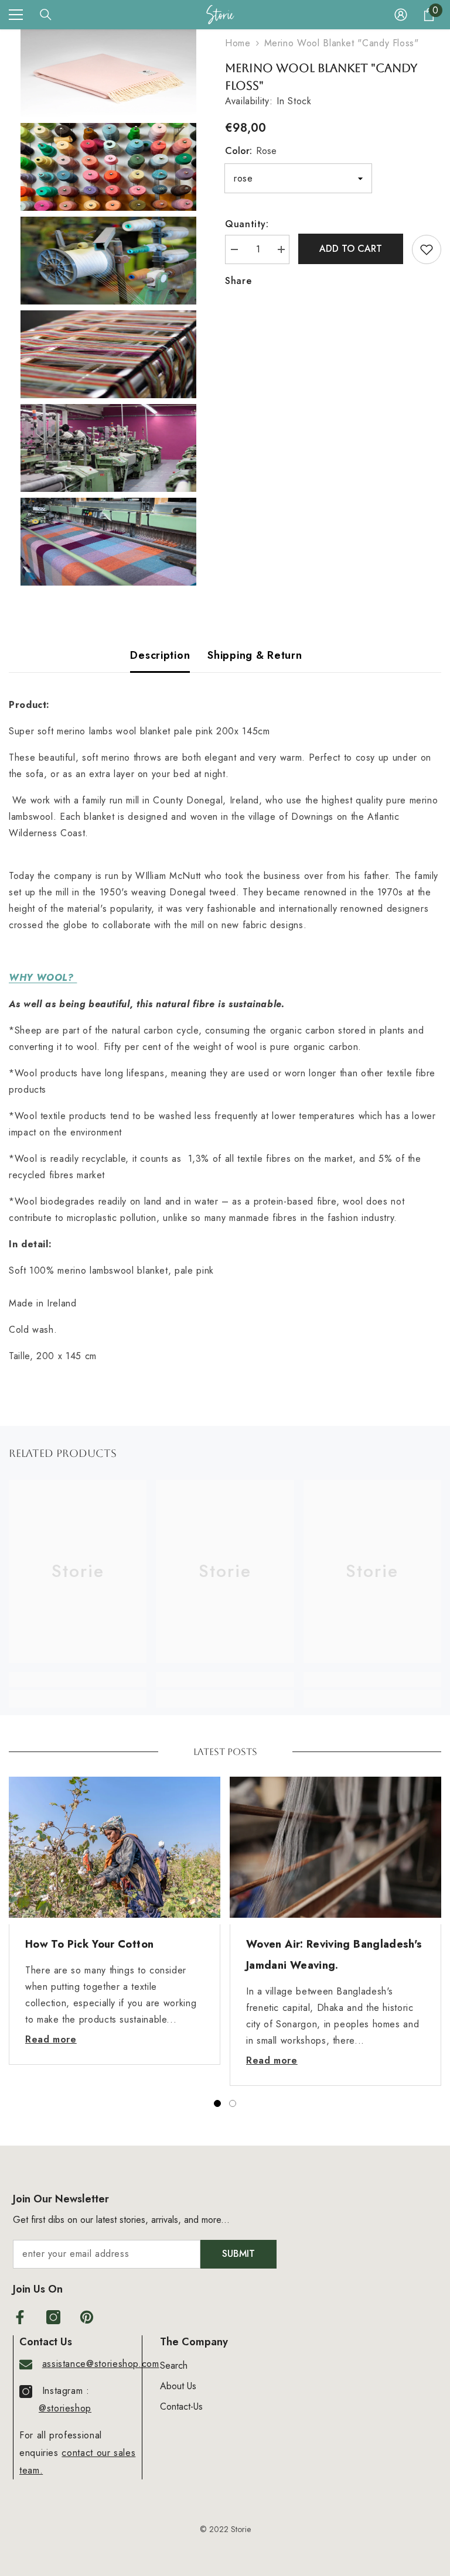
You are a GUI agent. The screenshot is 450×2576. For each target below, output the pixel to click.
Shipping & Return (255, 655)
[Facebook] (20, 2317)
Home (238, 43)
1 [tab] (217, 2103)
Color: (251, 151)
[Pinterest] (87, 2317)
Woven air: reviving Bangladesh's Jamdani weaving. (334, 1955)
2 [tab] (233, 2103)
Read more (51, 2039)
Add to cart (351, 249)
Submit (238, 2254)
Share (238, 281)
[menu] (16, 15)
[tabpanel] (115, 1921)
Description (160, 655)
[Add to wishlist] (427, 249)
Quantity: (247, 224)
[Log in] (401, 15)
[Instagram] (53, 2317)
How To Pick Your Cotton (89, 1944)
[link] (78, 1679)
